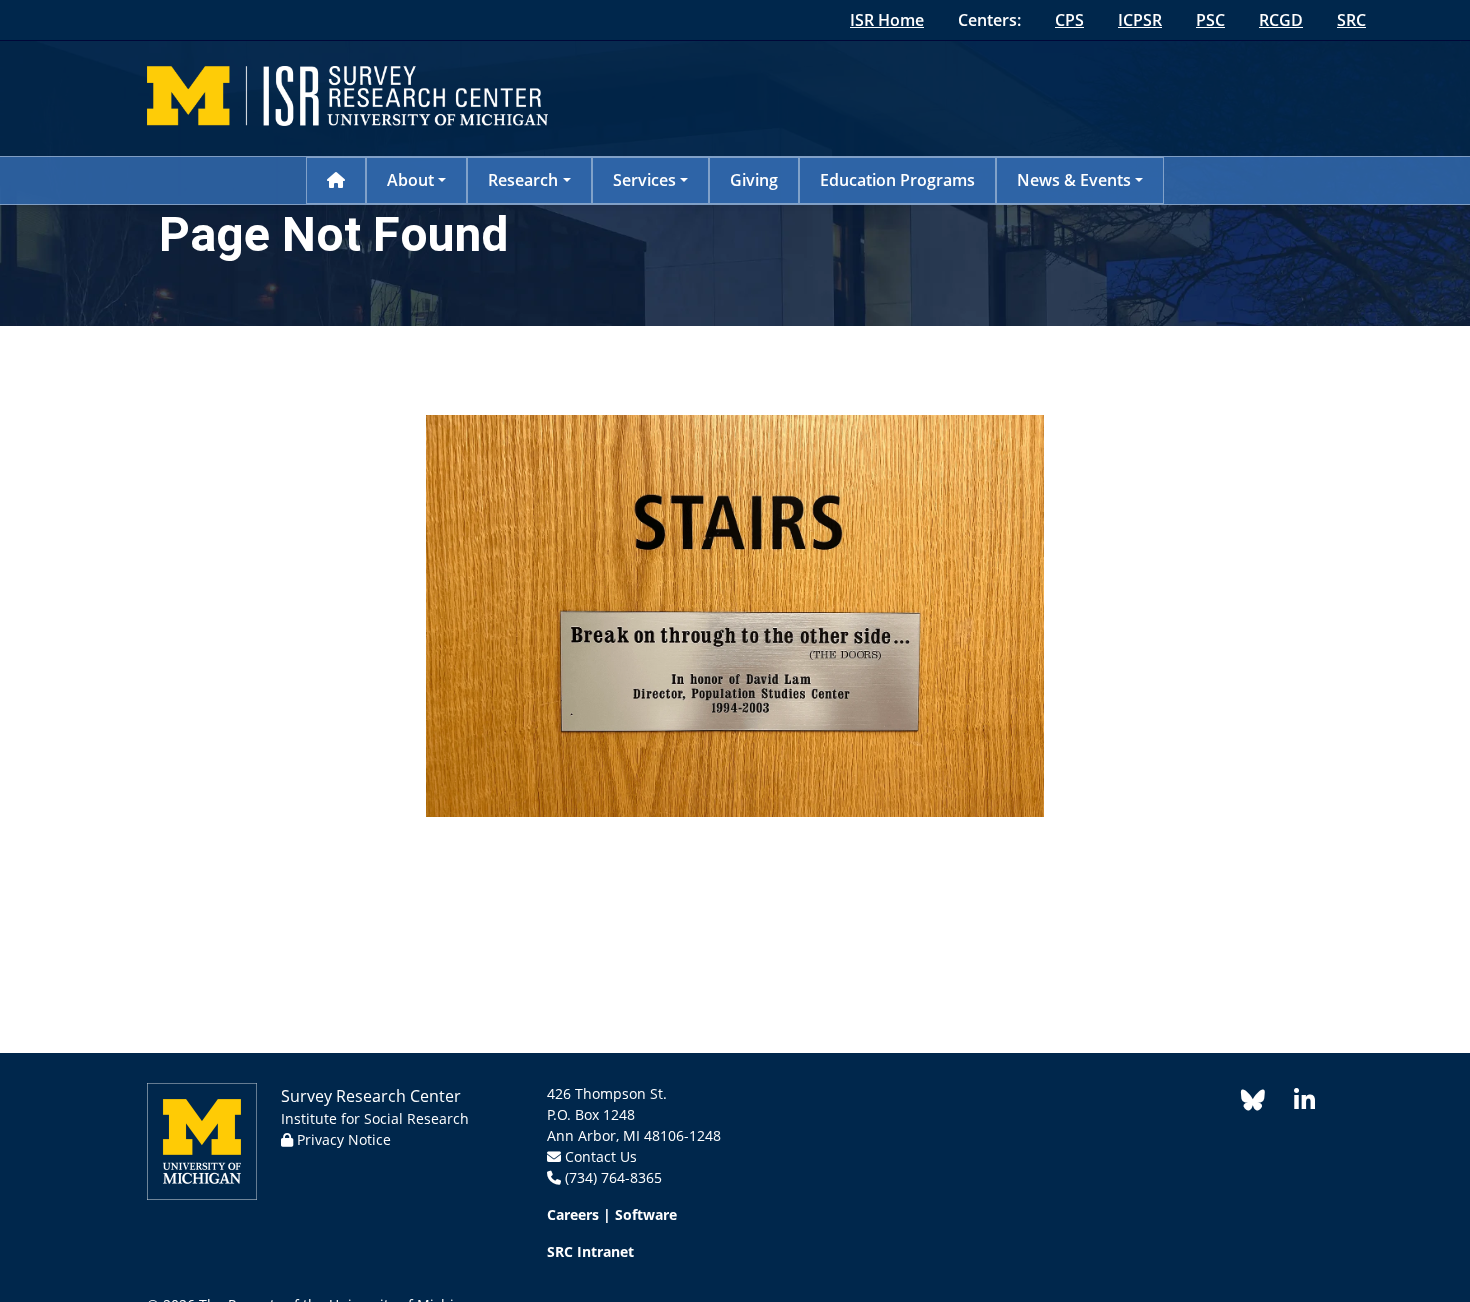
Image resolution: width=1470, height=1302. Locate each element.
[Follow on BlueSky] (1253, 1103)
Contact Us (601, 1156)
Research (523, 180)
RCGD (1281, 20)
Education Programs (897, 180)
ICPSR (1140, 20)
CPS (1069, 20)
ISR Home (887, 20)
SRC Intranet (590, 1251)
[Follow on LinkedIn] (1294, 1103)
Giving (754, 180)
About (410, 180)
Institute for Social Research (375, 1118)
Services (644, 180)
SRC (1351, 20)
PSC (1210, 20)
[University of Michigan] (202, 1139)
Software (646, 1214)
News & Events (1074, 180)
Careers (573, 1214)
